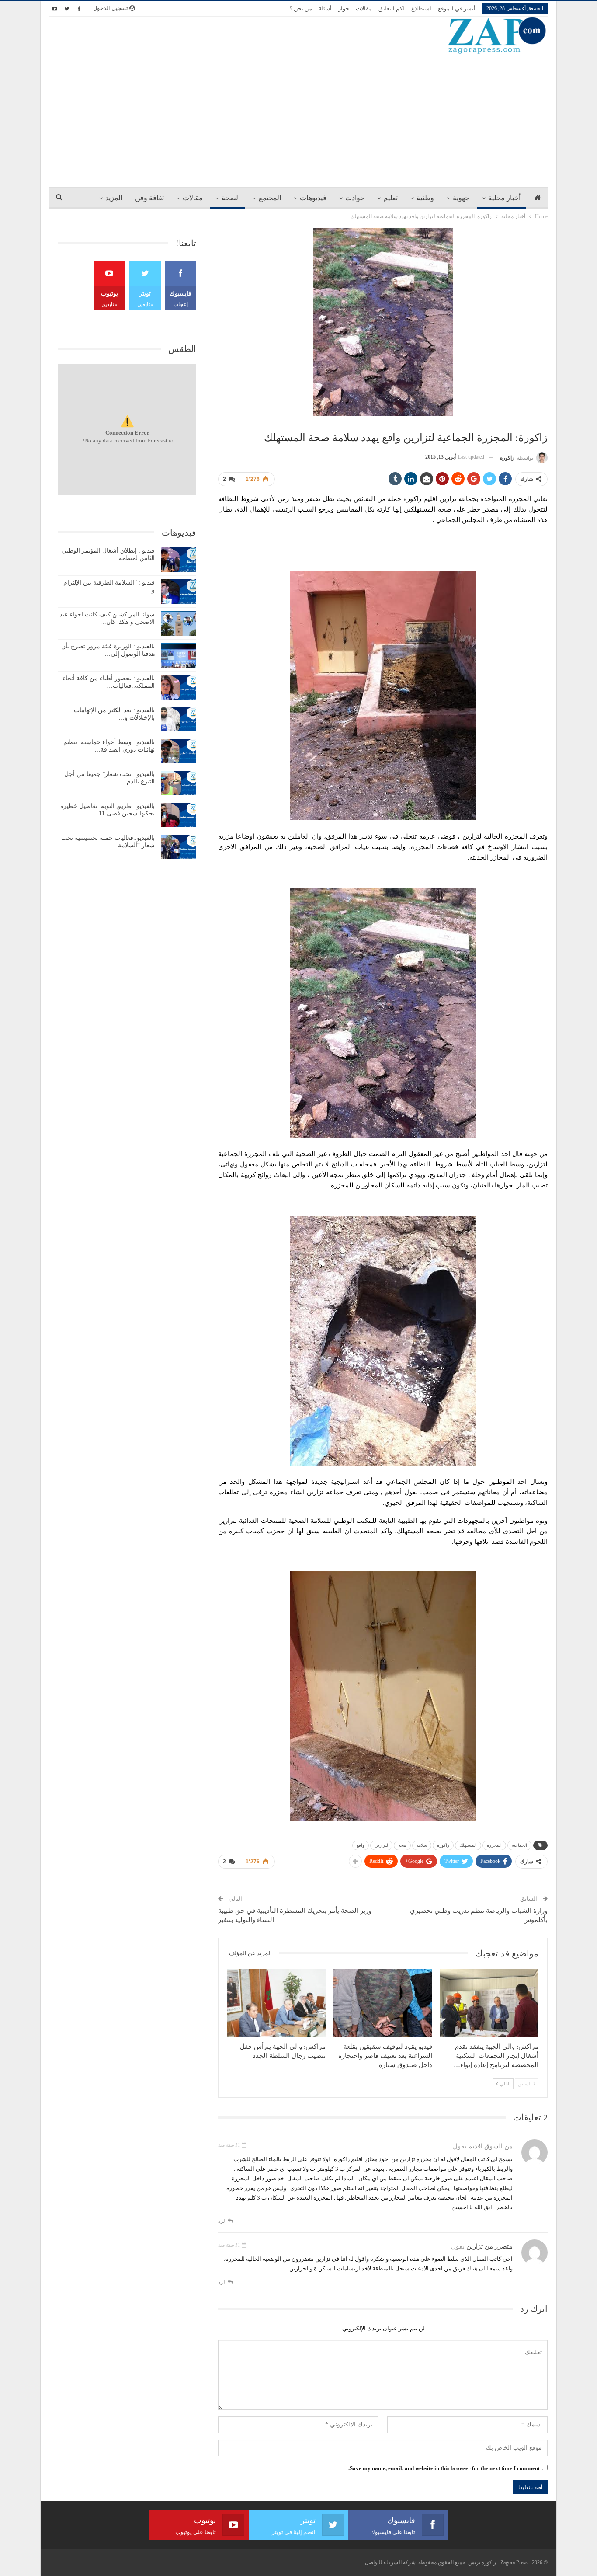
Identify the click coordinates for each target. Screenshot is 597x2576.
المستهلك (468, 1845)
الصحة (231, 198)
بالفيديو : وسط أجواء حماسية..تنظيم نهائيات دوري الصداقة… (109, 746)
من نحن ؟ (301, 9)
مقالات (364, 9)
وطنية (425, 198)
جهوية (461, 198)
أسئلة (325, 9)
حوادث (355, 198)
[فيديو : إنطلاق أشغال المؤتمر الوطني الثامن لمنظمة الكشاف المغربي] (179, 560)
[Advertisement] (298, 120)
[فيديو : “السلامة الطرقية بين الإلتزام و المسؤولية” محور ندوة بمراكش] (179, 592)
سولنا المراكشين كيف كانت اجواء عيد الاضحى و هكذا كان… (107, 618)
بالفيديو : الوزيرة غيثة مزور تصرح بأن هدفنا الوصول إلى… (108, 650)
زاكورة (443, 1845)
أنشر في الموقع (457, 9)
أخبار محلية (504, 198)
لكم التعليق (392, 9)
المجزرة (494, 1845)
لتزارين (381, 1845)
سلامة (422, 1845)
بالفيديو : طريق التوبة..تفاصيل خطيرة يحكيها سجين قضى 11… (108, 810)
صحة (402, 1845)
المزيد (114, 198)
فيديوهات (313, 198)
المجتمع (270, 198)
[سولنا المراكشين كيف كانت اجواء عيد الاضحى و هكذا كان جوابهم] (179, 623)
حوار (344, 9)
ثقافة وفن (149, 198)
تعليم (390, 198)
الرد (223, 2221)
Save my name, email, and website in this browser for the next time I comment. (444, 2468)
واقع (361, 1845)
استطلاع (421, 9)
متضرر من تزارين (489, 2246)
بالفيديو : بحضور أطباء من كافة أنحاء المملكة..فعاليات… (109, 682)
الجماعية (519, 1845)
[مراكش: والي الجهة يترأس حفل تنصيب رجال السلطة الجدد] (276, 2003)
